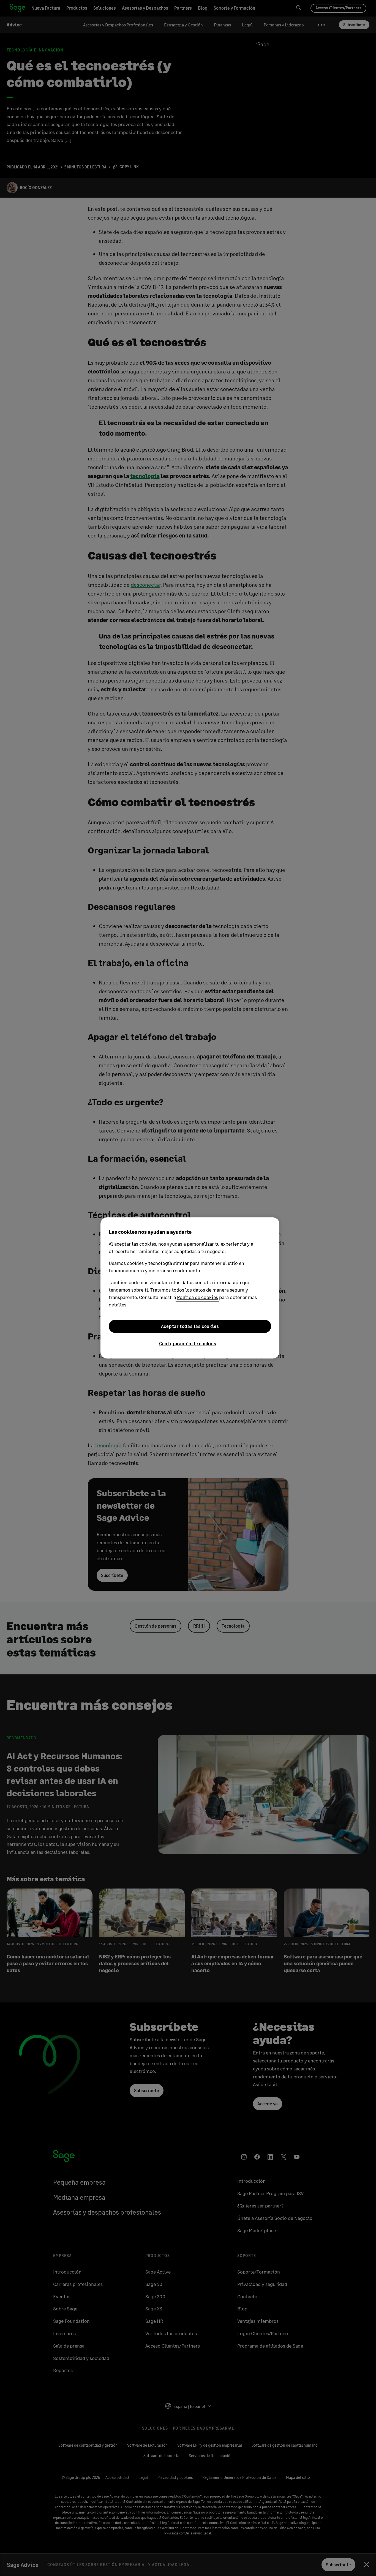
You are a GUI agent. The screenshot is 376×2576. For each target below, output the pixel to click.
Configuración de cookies (188, 1343)
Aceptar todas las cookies (190, 1326)
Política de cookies (197, 1297)
